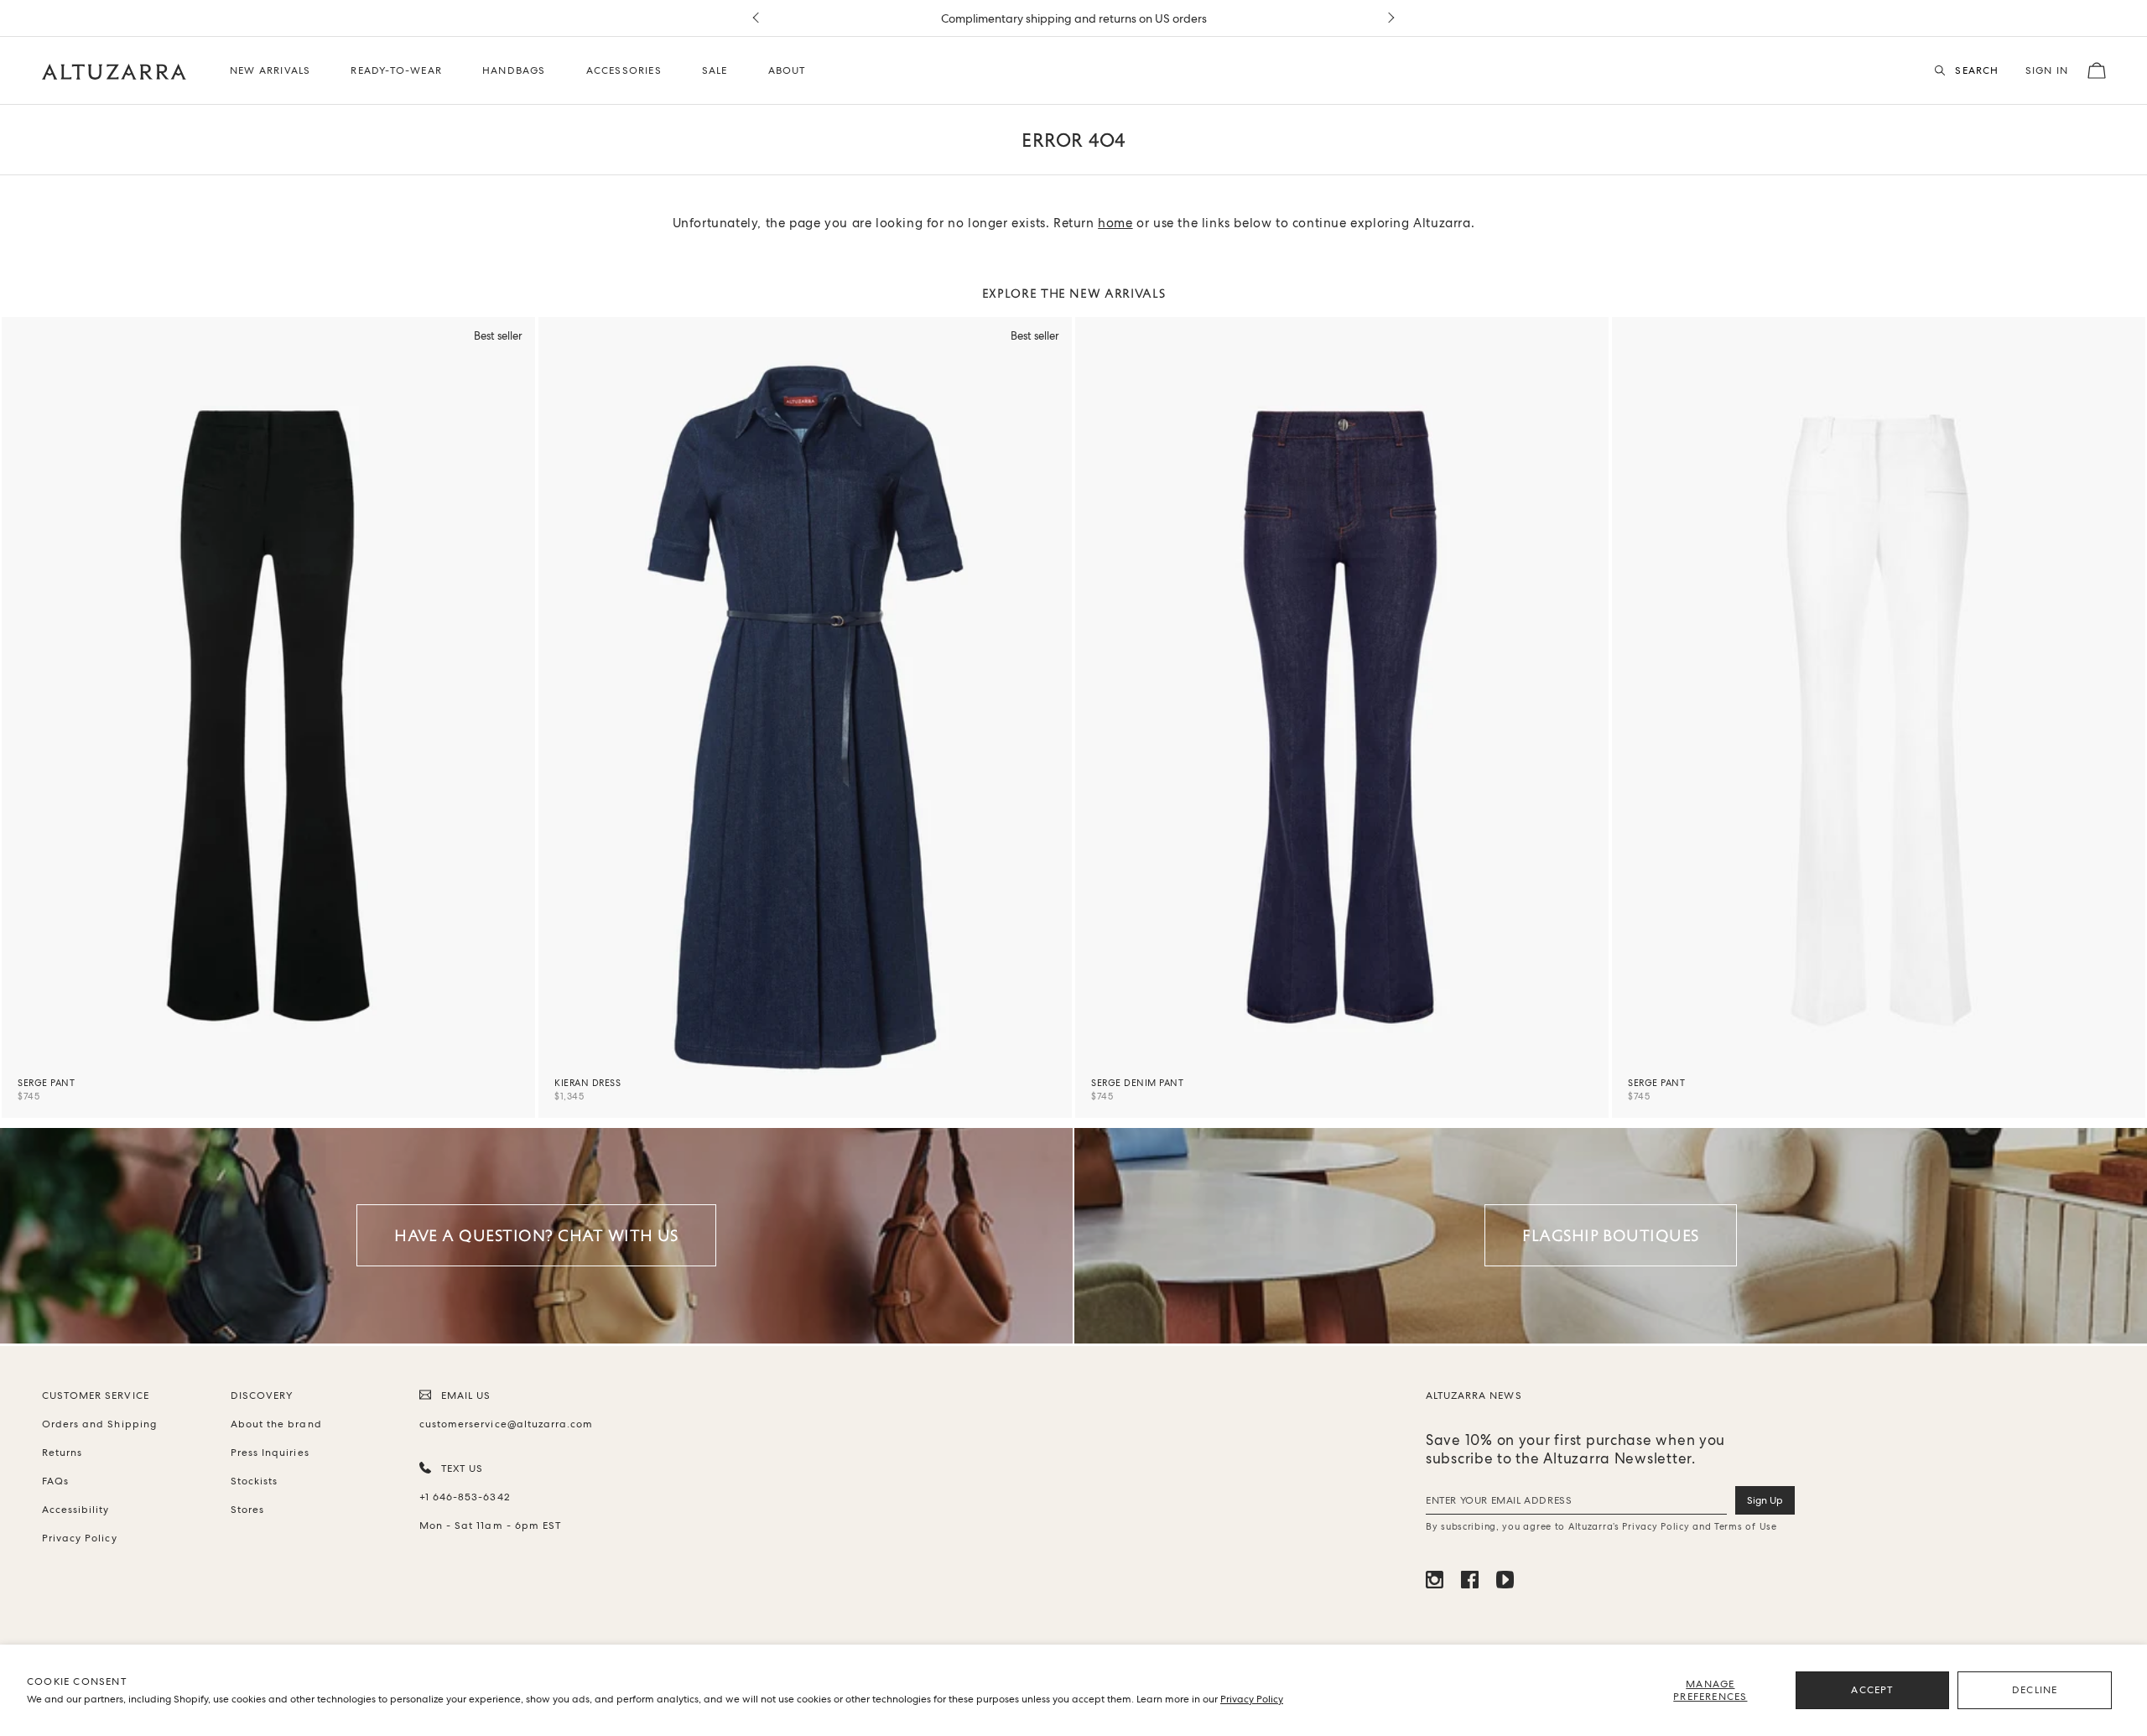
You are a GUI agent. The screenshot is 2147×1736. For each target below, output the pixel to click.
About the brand (276, 1424)
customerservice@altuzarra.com (503, 1424)
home (1115, 223)
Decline (2035, 1690)
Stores (247, 1510)
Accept (1872, 1690)
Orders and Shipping (99, 1424)
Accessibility (76, 1510)
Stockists (254, 1481)
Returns (62, 1453)
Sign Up (1765, 1500)
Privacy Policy (1252, 1699)
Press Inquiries (270, 1453)
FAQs (55, 1481)
